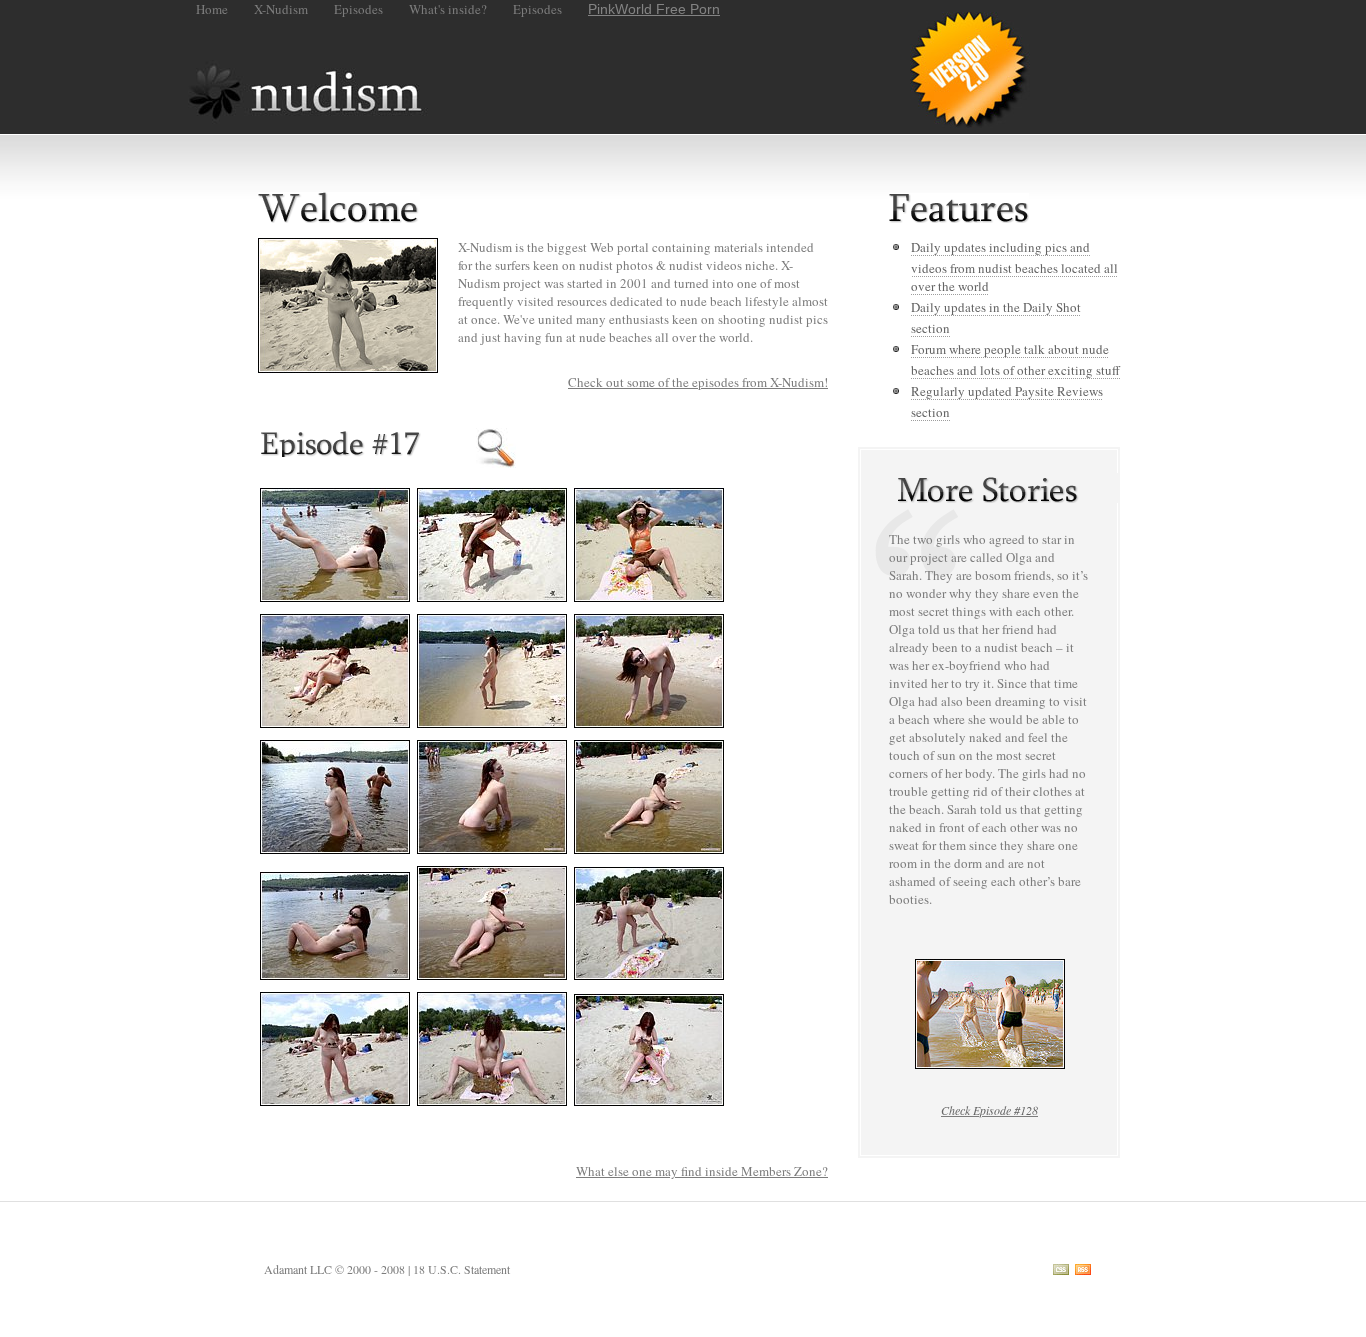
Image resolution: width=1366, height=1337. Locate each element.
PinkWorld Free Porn (654, 9)
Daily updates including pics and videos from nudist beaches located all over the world (1014, 266)
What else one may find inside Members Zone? (702, 1171)
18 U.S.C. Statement (461, 1269)
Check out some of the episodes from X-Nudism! (698, 382)
